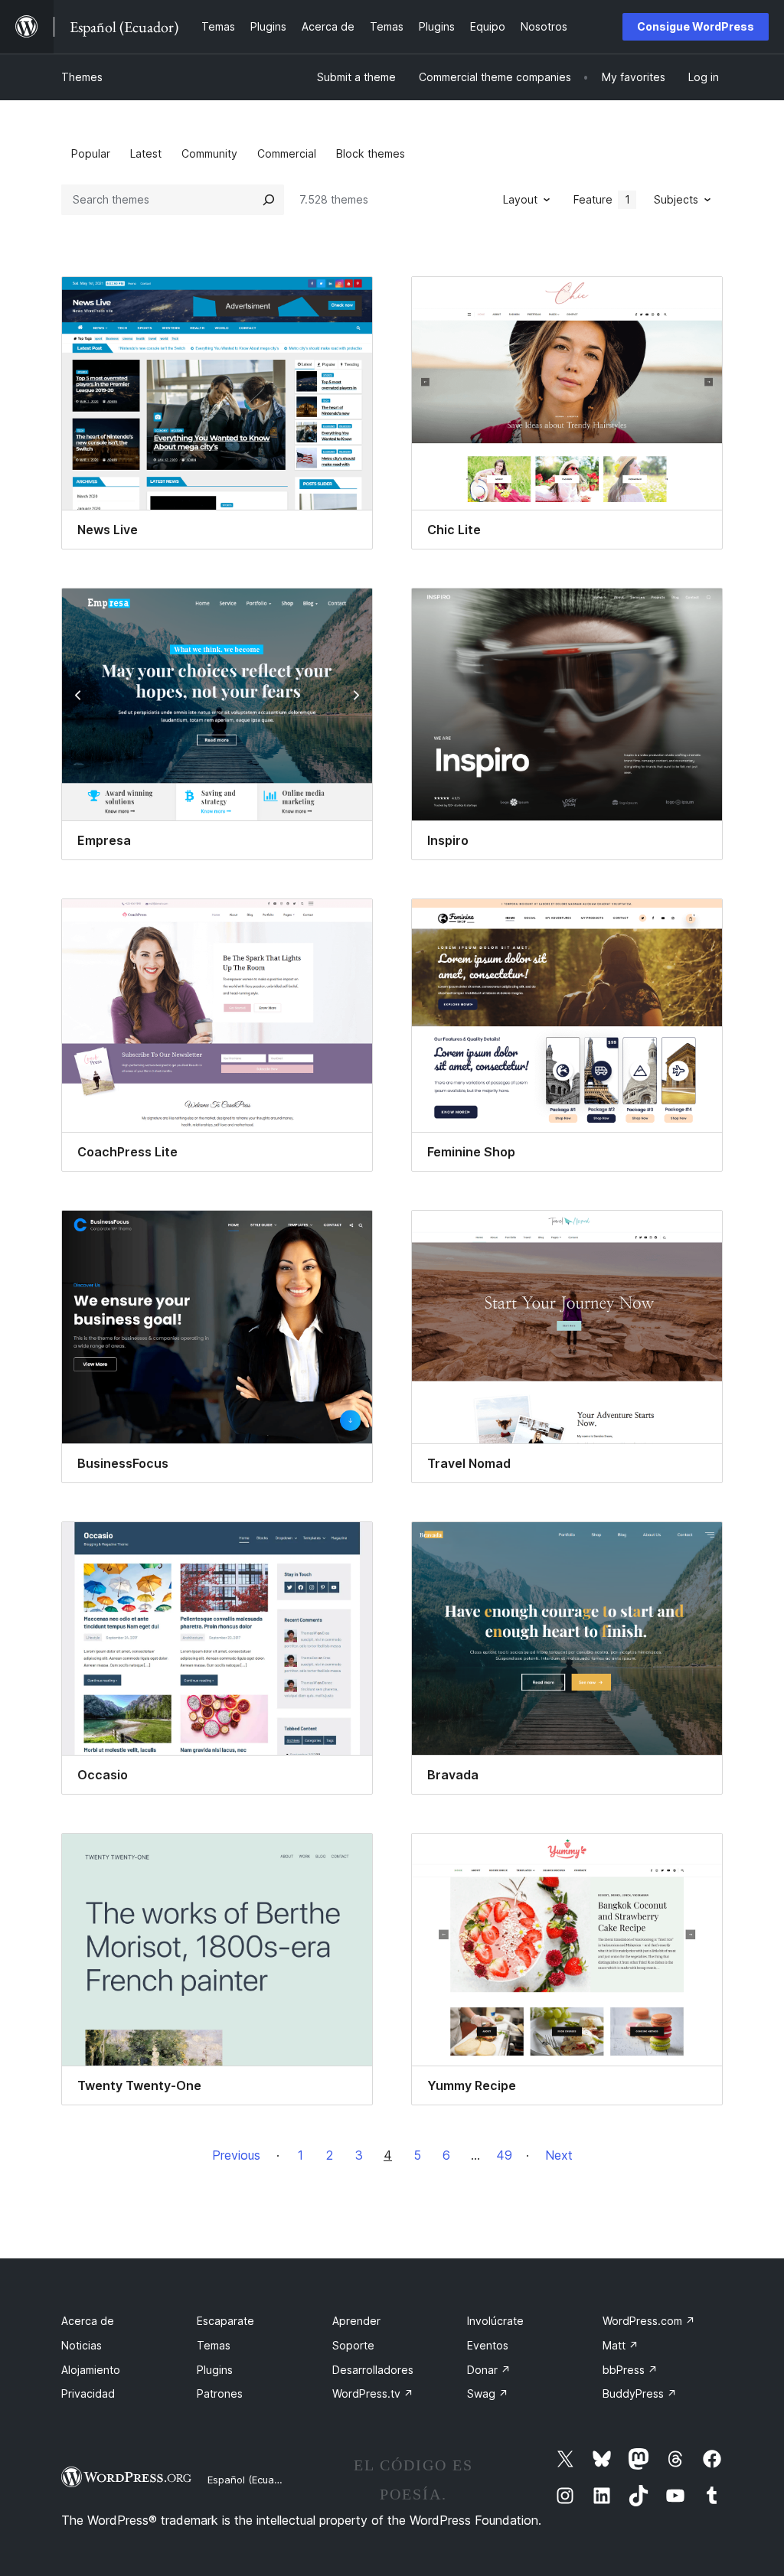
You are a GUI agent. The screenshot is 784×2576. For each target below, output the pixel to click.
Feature (602, 199)
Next (559, 2155)
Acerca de (88, 2321)
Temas (214, 2345)
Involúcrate (495, 2321)
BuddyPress (640, 2393)
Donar (489, 2370)
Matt (621, 2345)
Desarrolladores (373, 2370)
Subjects (676, 199)
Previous (236, 2155)
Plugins (215, 2370)
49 (504, 2155)
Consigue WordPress (696, 26)
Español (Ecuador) (250, 2480)
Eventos (488, 2345)
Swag (488, 2393)
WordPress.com (649, 2321)
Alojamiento (91, 2370)
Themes (82, 77)
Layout (520, 199)
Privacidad (88, 2393)
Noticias (82, 2345)
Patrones (220, 2393)
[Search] (269, 200)
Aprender (356, 2321)
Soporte (353, 2345)
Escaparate (225, 2321)
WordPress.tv (373, 2393)
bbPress (630, 2370)
